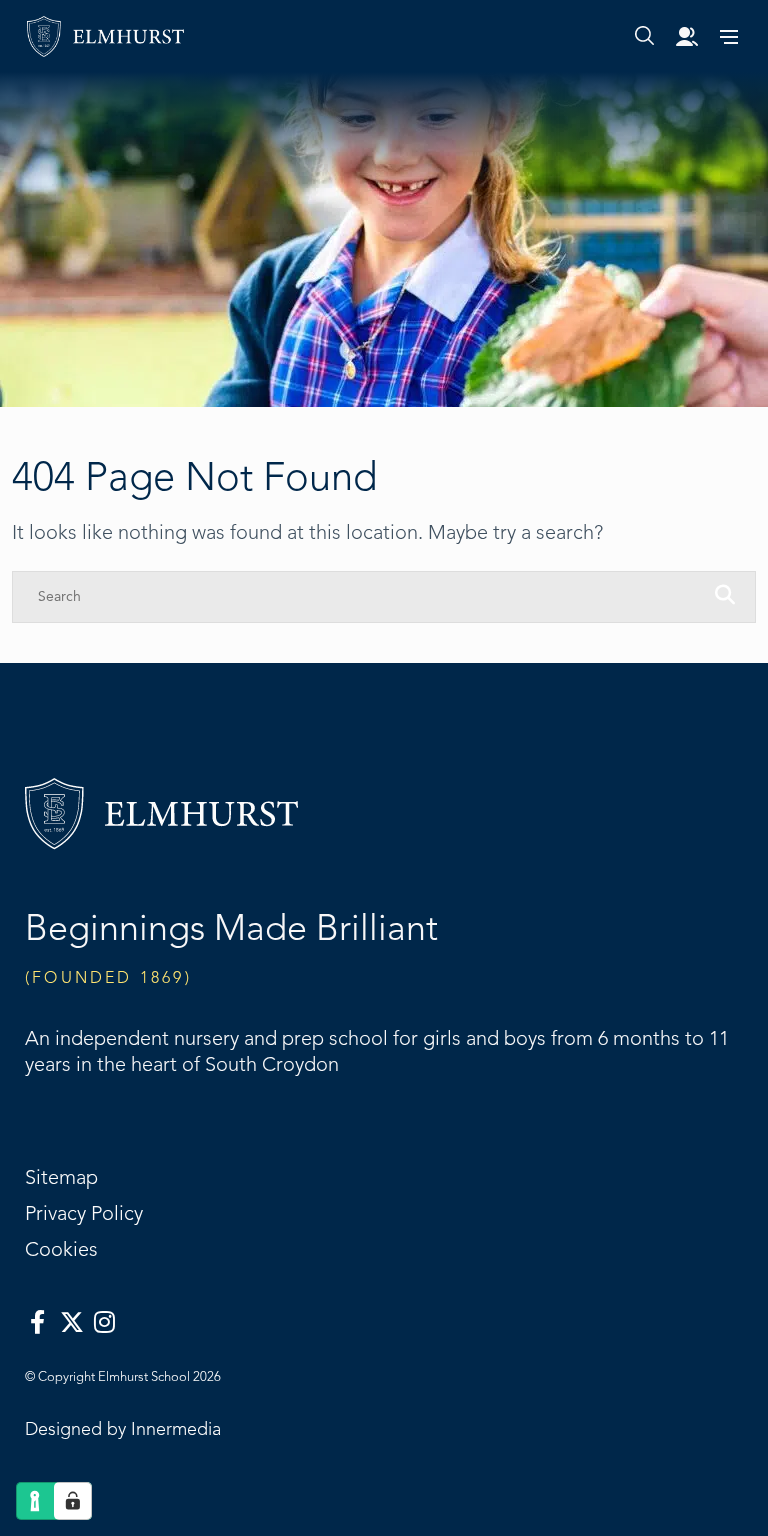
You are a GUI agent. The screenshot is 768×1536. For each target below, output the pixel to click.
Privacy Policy (84, 1214)
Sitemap (61, 1178)
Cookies (61, 1250)
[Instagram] (104, 1323)
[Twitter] (72, 1323)
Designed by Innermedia (123, 1429)
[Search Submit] (644, 35)
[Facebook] (37, 1323)
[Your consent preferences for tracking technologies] (73, 1501)
